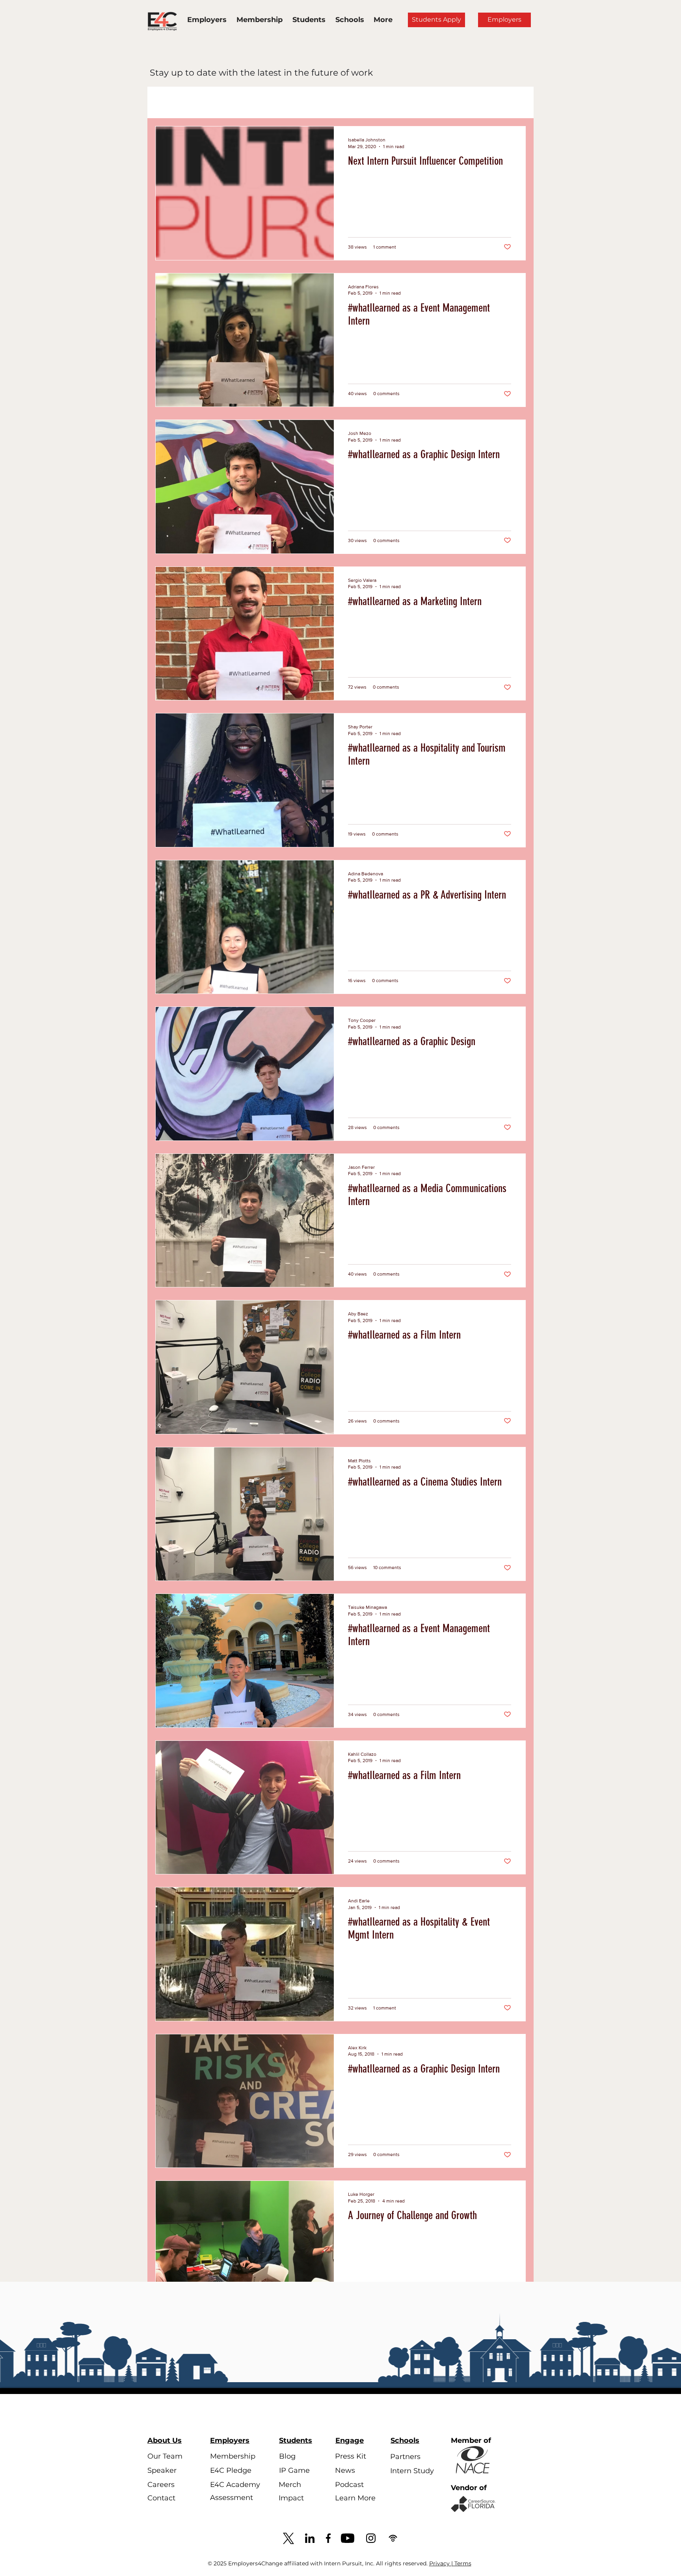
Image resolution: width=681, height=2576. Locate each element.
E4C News (256, 103)
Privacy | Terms (450, 2563)
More (318, 103)
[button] (516, 103)
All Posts (182, 103)
